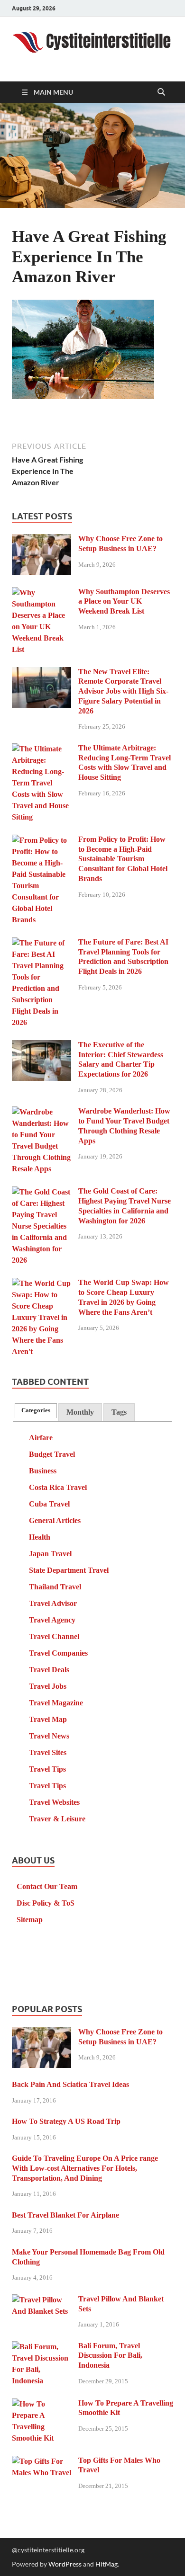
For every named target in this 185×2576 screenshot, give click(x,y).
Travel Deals (49, 1670)
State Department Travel (69, 1570)
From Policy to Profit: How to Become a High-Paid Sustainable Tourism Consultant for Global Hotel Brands (123, 859)
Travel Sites (48, 1752)
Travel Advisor (53, 1603)
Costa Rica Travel (58, 1487)
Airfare (41, 1438)
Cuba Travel (49, 1504)
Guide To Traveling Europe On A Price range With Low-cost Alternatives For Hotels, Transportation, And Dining (85, 2168)
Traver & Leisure (57, 1819)
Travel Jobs (48, 1686)
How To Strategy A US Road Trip (66, 2121)
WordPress (65, 2564)
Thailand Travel (55, 1587)
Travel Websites (54, 1802)
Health (40, 1537)
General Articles (55, 1520)
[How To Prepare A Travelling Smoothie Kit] (42, 2404)
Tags (119, 1412)
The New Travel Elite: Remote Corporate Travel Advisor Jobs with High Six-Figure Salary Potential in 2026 (123, 691)
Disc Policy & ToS (46, 1903)
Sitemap (30, 1920)
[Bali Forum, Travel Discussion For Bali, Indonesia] (42, 2347)
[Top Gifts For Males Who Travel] (42, 2462)
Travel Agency (52, 1620)
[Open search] (161, 92)
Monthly (80, 1412)
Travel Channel (54, 1636)
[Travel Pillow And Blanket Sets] (42, 2300)
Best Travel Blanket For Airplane (65, 2215)
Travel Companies (58, 1653)
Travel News (49, 1736)
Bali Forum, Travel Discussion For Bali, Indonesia (110, 2356)
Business (43, 1471)
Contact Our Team (47, 1886)
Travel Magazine (56, 1703)
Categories (36, 1410)
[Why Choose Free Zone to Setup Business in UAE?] (42, 540)
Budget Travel (52, 1454)
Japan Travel (50, 1554)
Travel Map (48, 1719)
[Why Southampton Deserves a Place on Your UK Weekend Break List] (42, 593)
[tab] (36, 1411)
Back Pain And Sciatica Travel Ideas (70, 2084)
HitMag (106, 2564)
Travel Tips (47, 1769)
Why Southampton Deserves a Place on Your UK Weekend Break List (124, 602)
